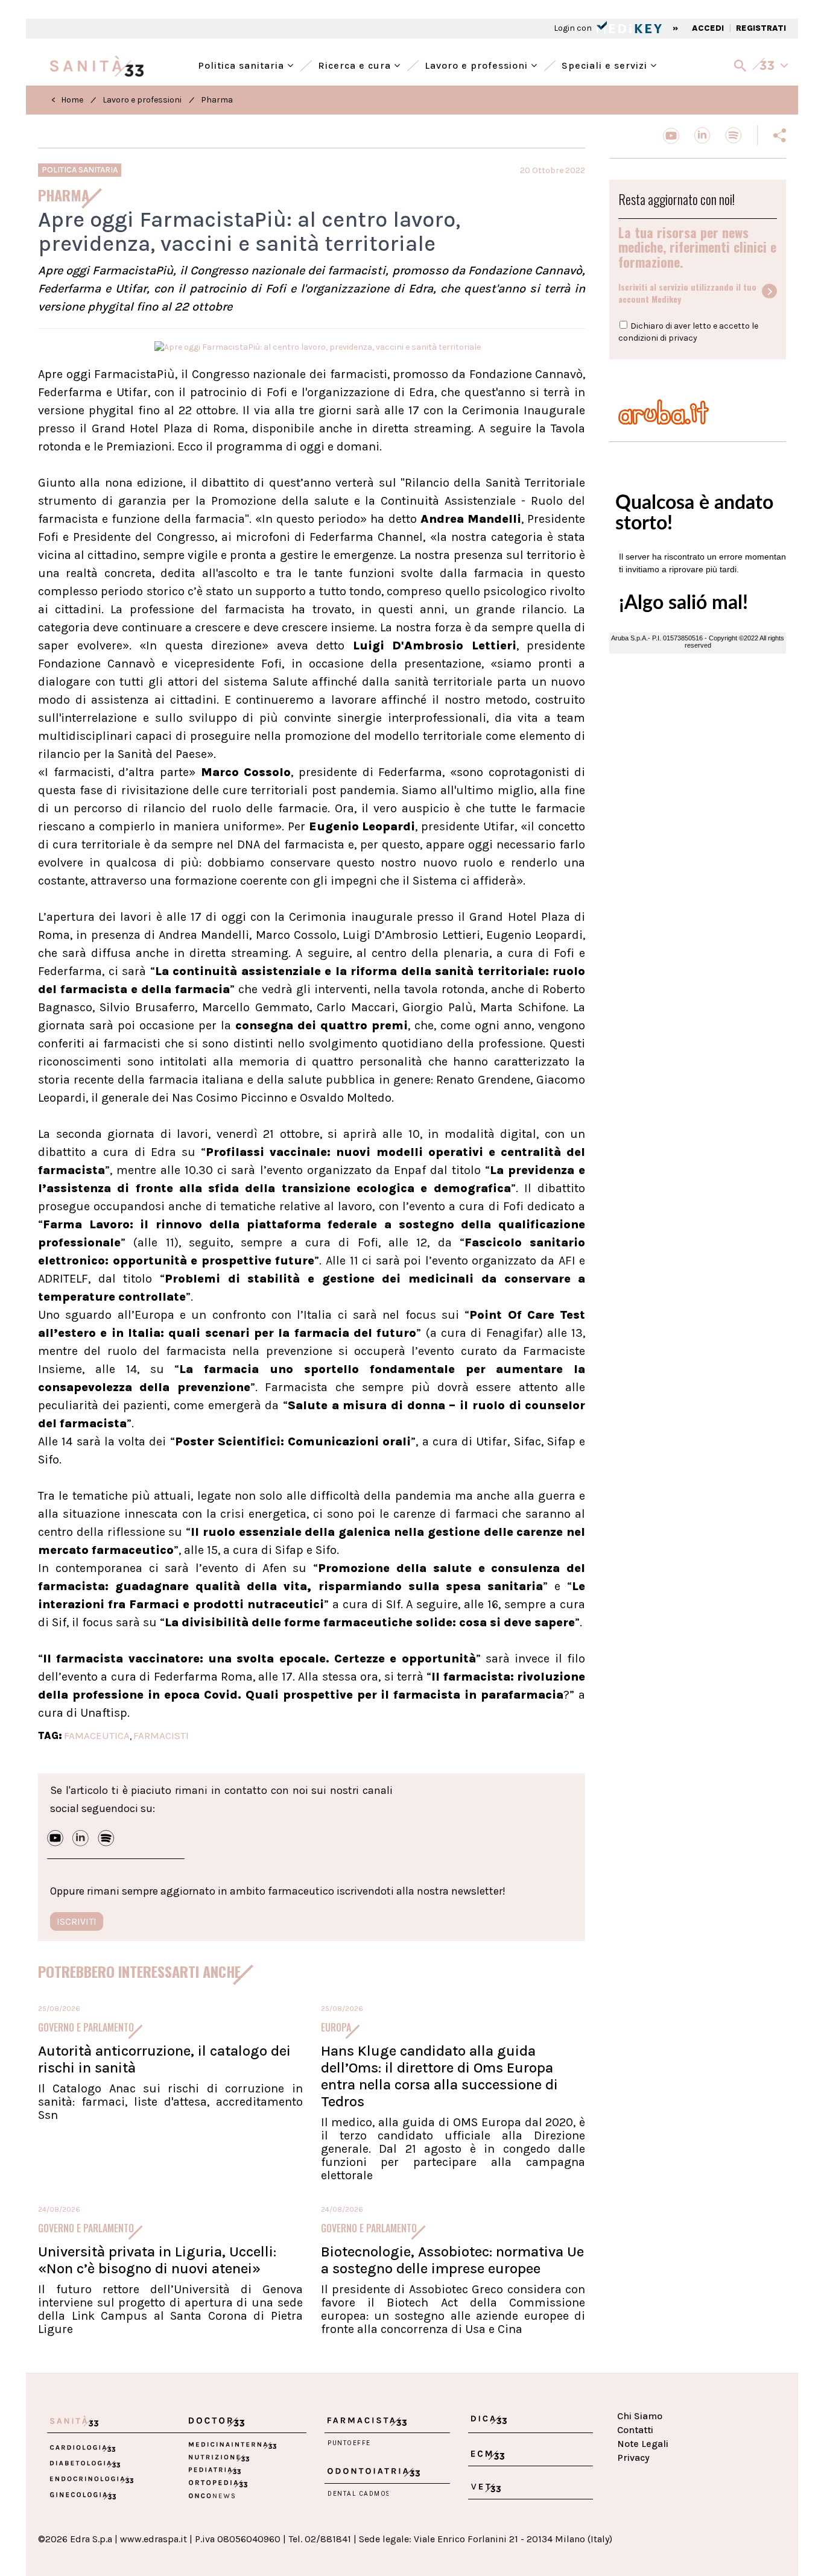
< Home (67, 100)
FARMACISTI (161, 1735)
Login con (574, 28)
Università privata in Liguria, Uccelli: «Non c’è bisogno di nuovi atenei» (157, 2260)
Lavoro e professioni (478, 64)
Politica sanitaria (242, 64)
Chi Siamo (640, 2416)
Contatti (635, 2430)
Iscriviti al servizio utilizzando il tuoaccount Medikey (687, 293)
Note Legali (643, 2444)
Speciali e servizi (606, 64)
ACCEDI (708, 28)
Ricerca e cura (356, 64)
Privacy (633, 2458)
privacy (683, 338)
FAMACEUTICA (97, 1735)
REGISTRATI (761, 28)
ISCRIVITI (77, 1921)
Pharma (217, 100)
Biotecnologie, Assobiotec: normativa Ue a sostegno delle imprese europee (452, 2260)
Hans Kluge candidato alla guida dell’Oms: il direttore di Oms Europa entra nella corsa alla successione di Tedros (439, 2076)
